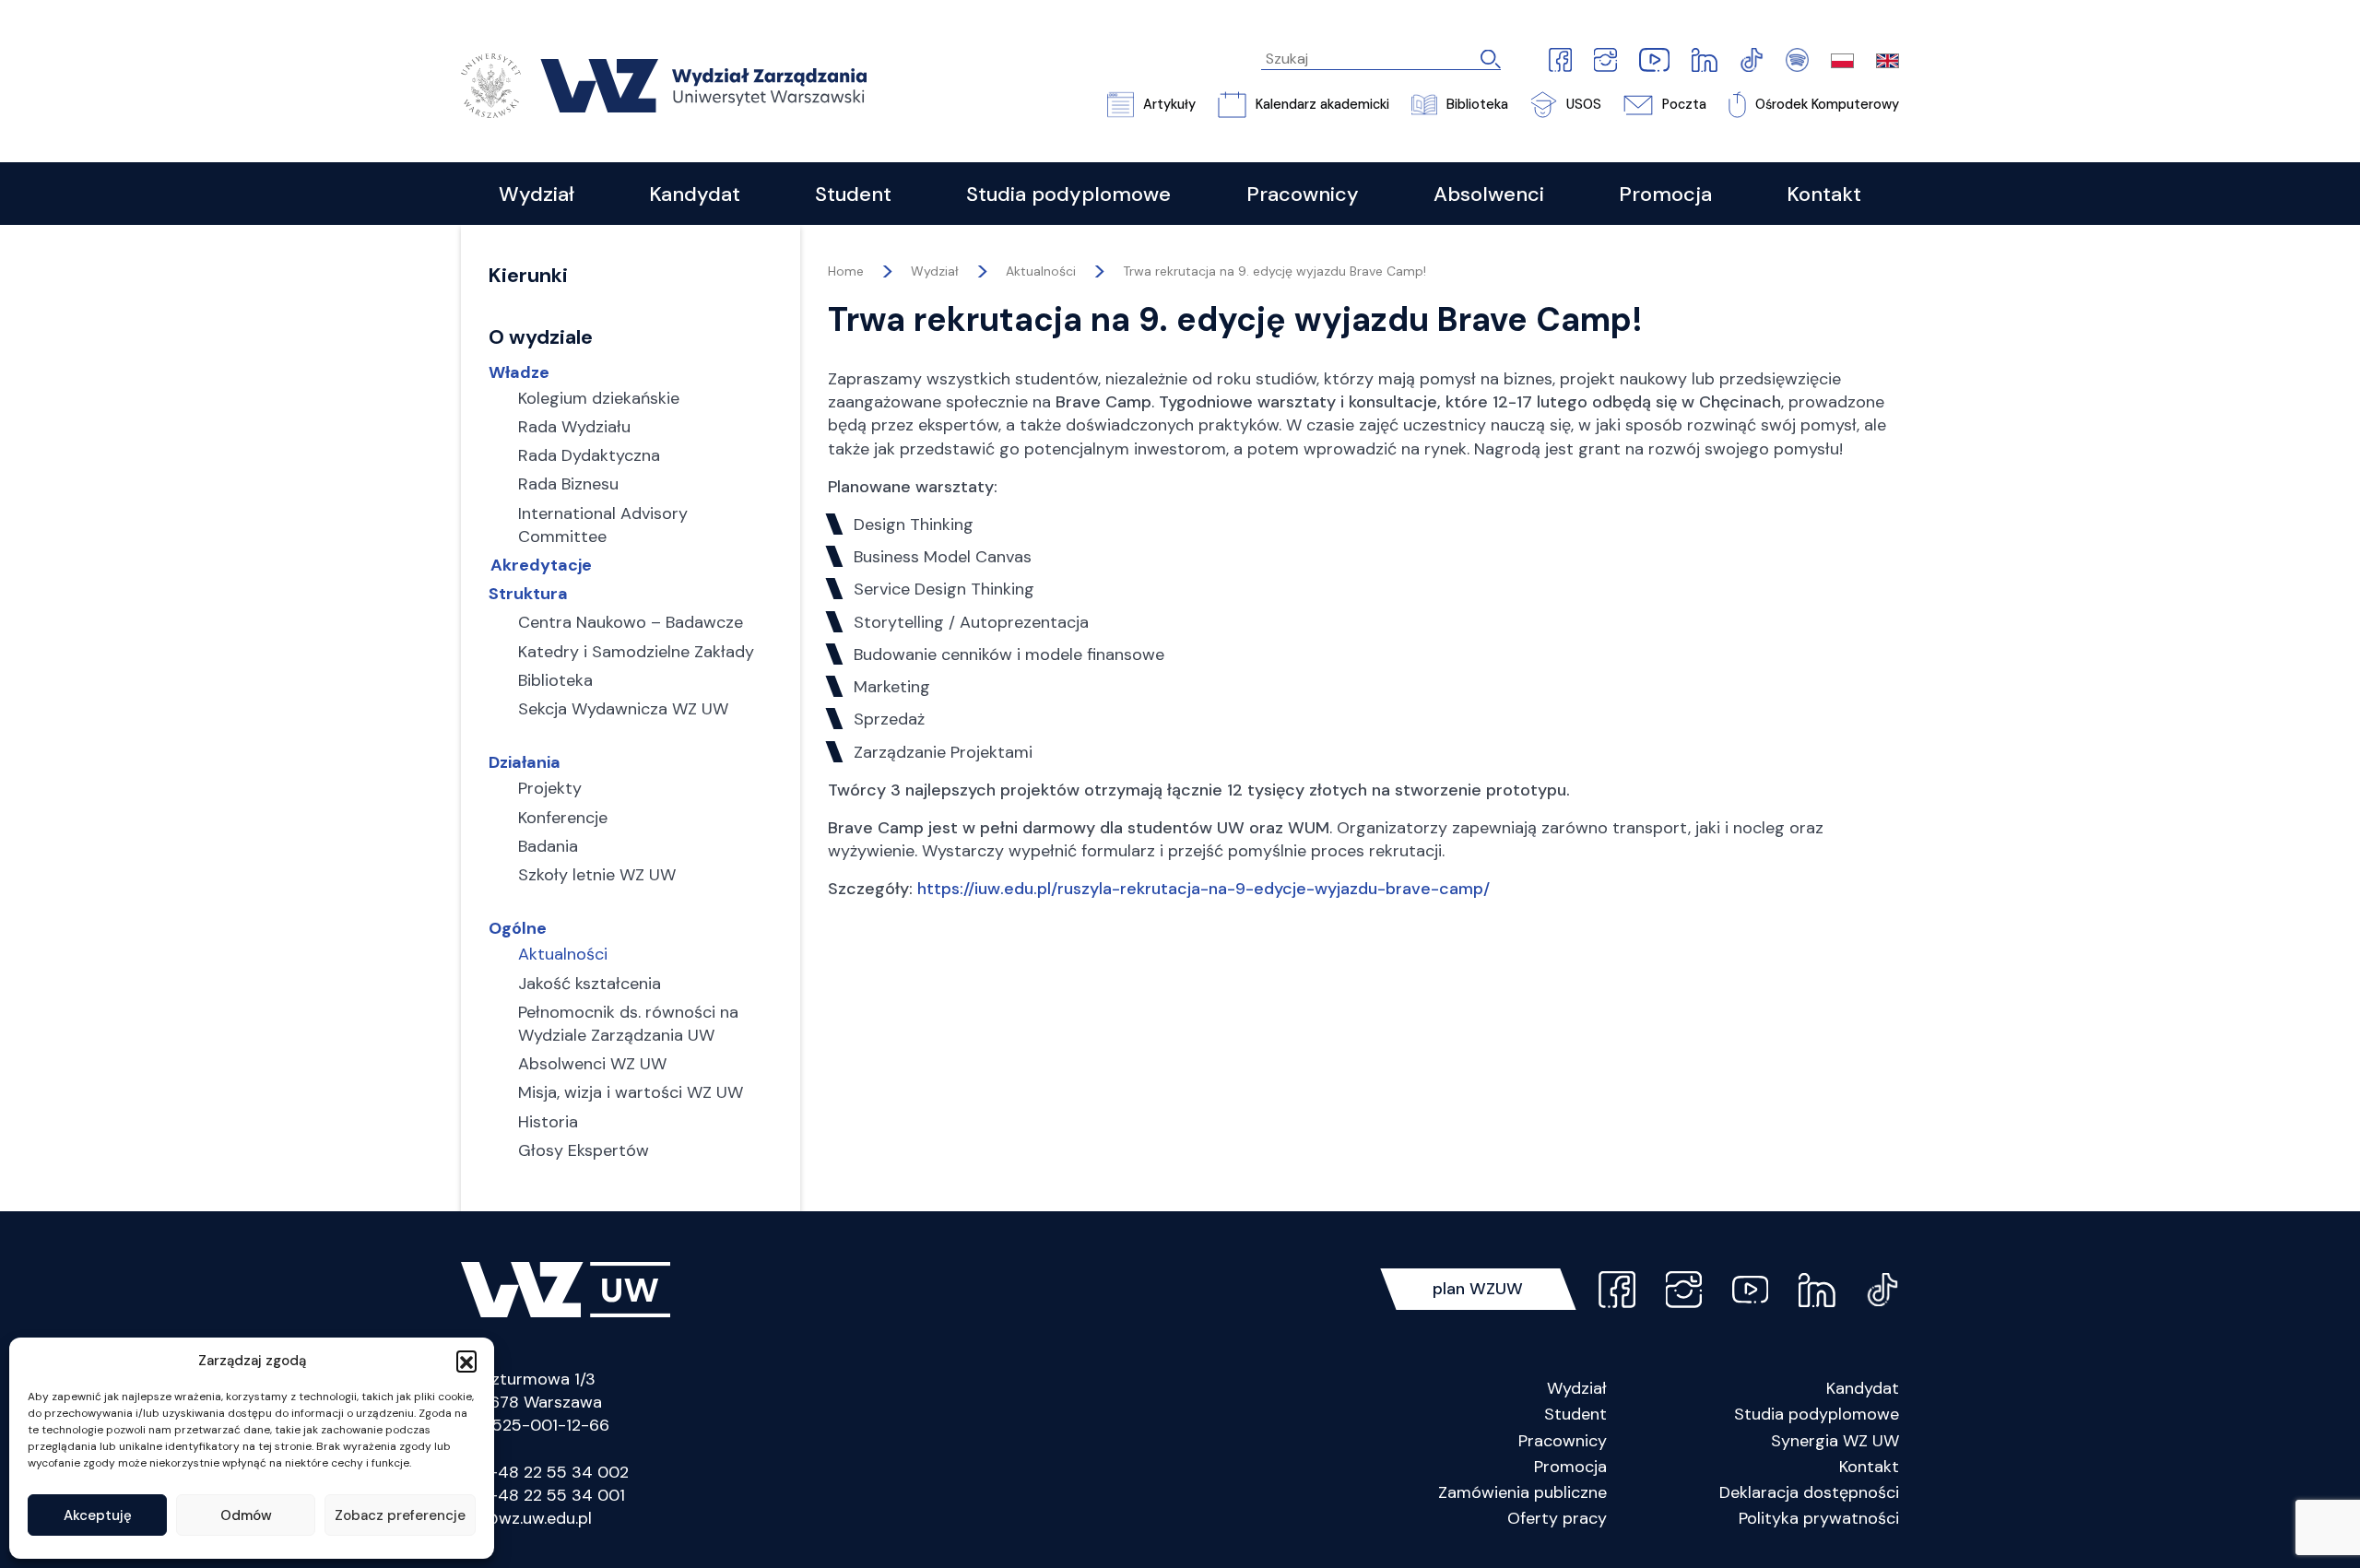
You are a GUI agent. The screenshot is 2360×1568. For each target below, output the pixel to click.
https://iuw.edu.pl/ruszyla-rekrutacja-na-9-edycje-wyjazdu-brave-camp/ (1204, 889)
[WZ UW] (664, 84)
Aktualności (1041, 271)
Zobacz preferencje (400, 1515)
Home (846, 271)
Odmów (246, 1515)
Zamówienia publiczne (1522, 1492)
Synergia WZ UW (1835, 1441)
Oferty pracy (1557, 1518)
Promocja (1570, 1467)
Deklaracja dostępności (1809, 1492)
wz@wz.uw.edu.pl (526, 1518)
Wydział (1577, 1388)
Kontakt (1869, 1467)
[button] (466, 1361)
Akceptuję (98, 1515)
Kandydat (1863, 1388)
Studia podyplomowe (1817, 1414)
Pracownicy (1563, 1441)
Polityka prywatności (1819, 1518)
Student (1575, 1414)
